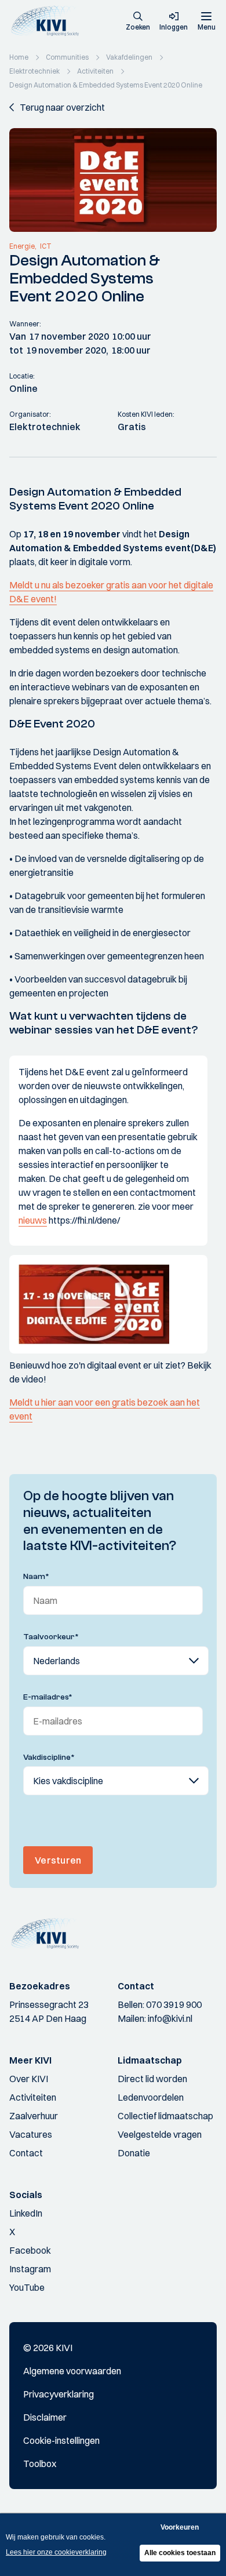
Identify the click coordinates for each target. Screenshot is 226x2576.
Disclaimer (45, 2417)
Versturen (58, 1860)
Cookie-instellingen (61, 2440)
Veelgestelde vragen (160, 2134)
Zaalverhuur (34, 2116)
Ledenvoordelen (151, 2097)
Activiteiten (33, 2097)
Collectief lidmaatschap (165, 2116)
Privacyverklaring (59, 2394)
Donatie (134, 2153)
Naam (36, 1577)
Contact (26, 2153)
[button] (138, 22)
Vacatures (31, 2134)
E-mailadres (48, 1697)
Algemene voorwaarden (72, 2371)
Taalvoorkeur (51, 1637)
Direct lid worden (152, 2079)
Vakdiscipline (49, 1758)
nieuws (33, 1220)
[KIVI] (48, 21)
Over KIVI (29, 2079)
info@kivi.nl (170, 2018)
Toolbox (40, 2464)
